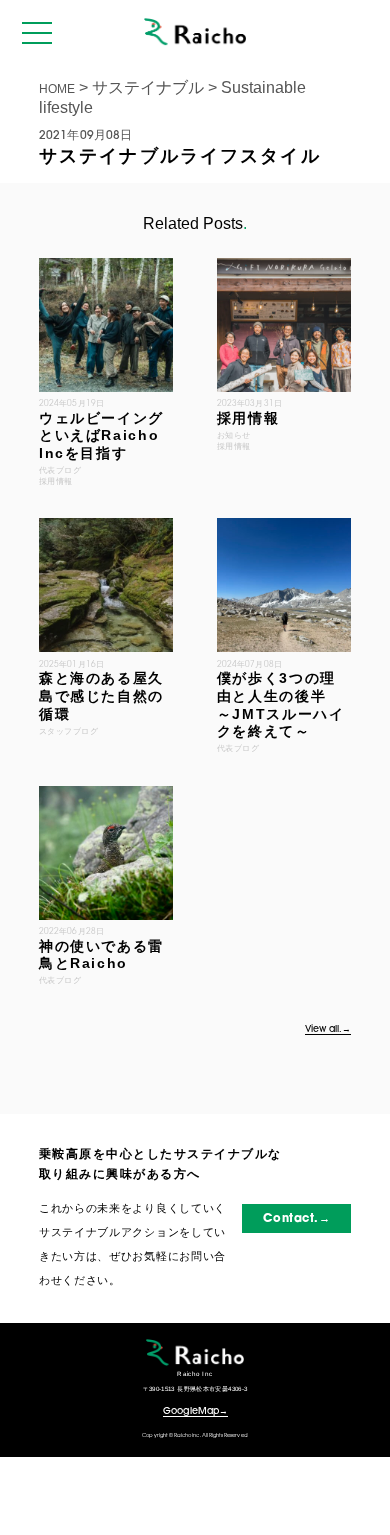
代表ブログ (238, 748)
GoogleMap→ (195, 1411)
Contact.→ (296, 1219)
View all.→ (328, 1029)
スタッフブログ (69, 731)
